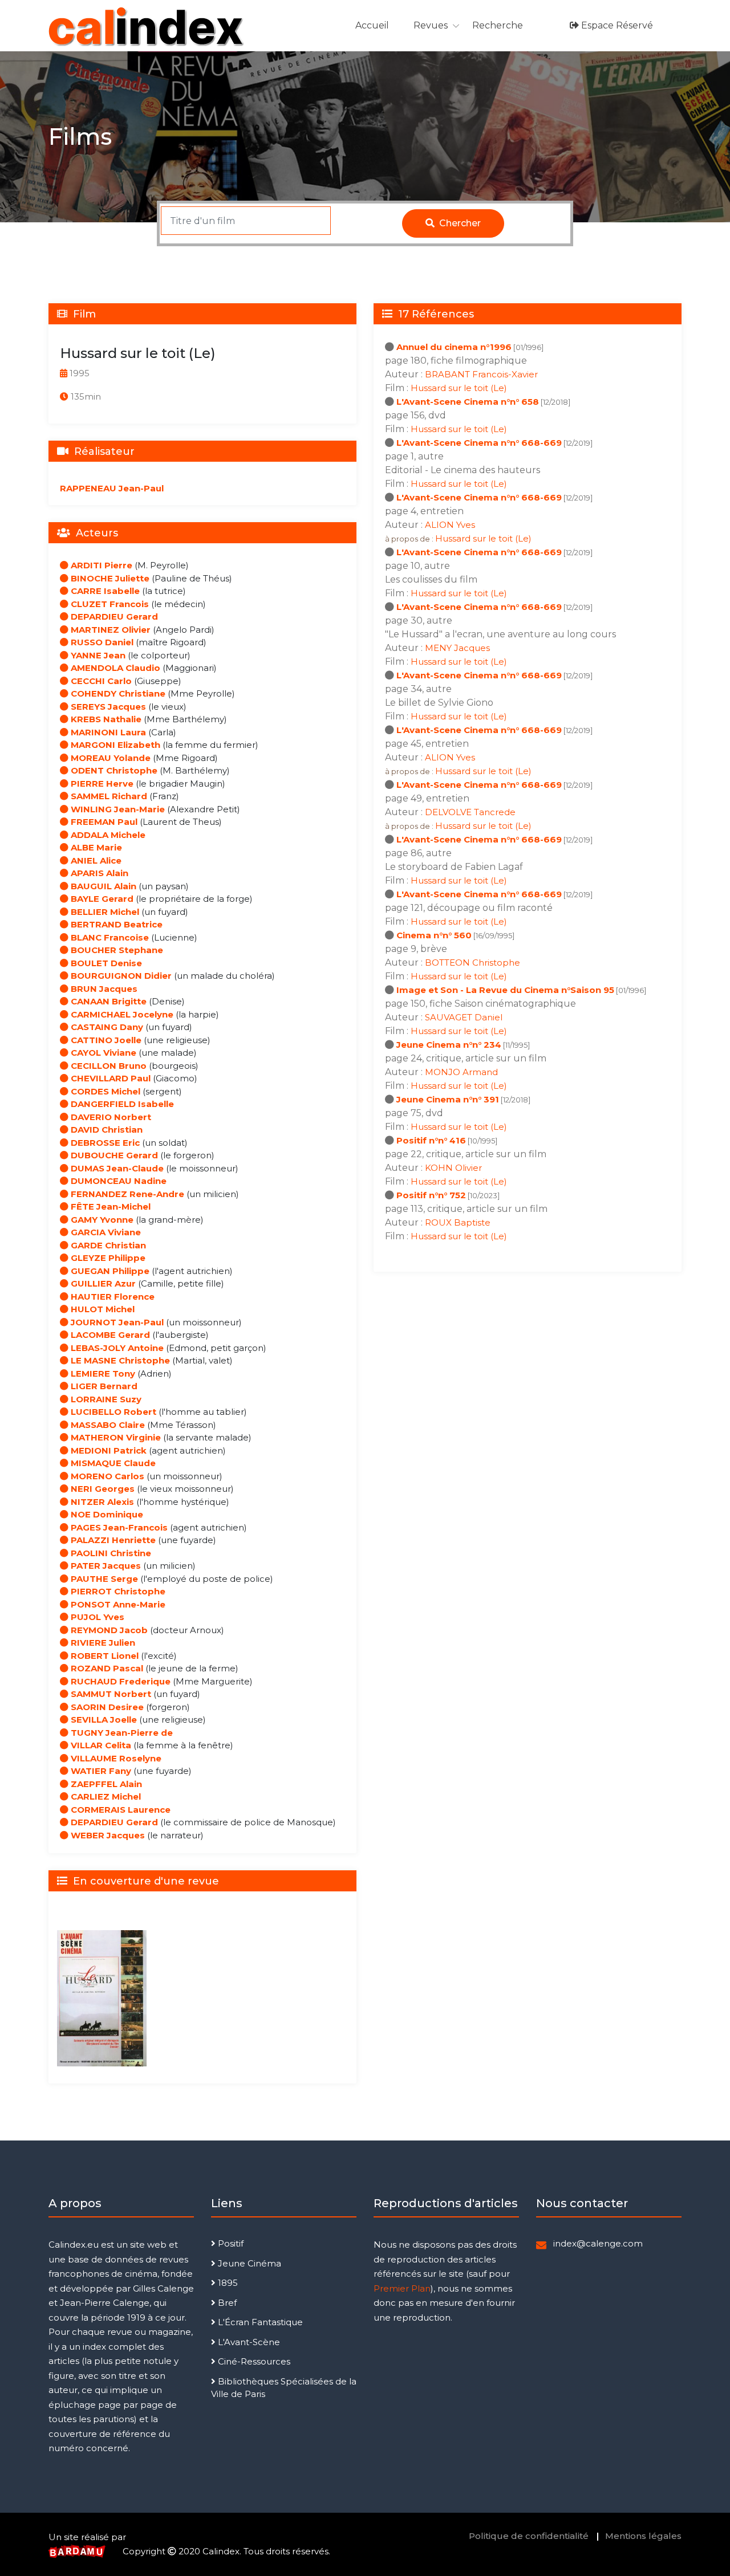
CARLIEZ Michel (105, 1796)
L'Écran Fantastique (259, 2322)
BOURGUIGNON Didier (120, 976)
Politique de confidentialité (529, 2536)
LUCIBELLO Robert (112, 1412)
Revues (431, 25)
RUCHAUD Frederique (119, 1681)
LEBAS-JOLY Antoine (116, 1348)
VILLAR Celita (100, 1745)
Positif (230, 2243)
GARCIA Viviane (105, 1232)
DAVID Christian (106, 1130)
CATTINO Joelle (105, 1040)
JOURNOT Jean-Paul (116, 1322)
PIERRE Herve (101, 784)
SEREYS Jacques (107, 707)
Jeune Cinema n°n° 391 (448, 1099)
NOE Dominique (106, 1514)
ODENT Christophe (113, 770)
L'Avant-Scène (248, 2342)
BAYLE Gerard (101, 899)
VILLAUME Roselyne (115, 1758)
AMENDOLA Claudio (114, 668)
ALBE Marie (95, 847)
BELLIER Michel (104, 912)
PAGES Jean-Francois (118, 1527)
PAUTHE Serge (103, 1579)
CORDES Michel (104, 1091)
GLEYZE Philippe (107, 1258)
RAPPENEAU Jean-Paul (112, 488)
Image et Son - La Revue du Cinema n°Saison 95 (505, 990)
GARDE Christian (107, 1245)
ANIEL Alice (95, 860)
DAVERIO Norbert (110, 1117)
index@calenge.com (598, 2243)
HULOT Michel (102, 1309)
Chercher (459, 223)
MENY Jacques (457, 648)
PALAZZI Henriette (112, 1540)
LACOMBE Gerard (109, 1335)
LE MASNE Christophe (119, 1360)
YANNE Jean (97, 655)
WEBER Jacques (107, 1835)
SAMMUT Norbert (110, 1694)
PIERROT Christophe (117, 1591)
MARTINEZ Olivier (109, 630)
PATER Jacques (105, 1566)
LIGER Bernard (103, 1386)
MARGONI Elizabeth (114, 745)
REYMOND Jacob (108, 1630)
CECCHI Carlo (100, 681)
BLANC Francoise (109, 937)
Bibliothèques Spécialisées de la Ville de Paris (284, 2388)
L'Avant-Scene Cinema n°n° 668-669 (479, 443)
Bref (226, 2303)
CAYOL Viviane (102, 1053)
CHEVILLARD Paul (109, 1078)
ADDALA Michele (107, 835)
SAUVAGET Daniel (464, 1017)
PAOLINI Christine (110, 1553)
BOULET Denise (105, 963)
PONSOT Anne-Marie (117, 1604)
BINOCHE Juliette (109, 578)
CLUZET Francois (109, 604)
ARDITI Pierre (100, 565)
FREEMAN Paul (103, 822)
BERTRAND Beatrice (115, 924)
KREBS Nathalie (105, 719)
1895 (227, 2283)
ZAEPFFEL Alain (105, 1784)
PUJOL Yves (96, 1617)
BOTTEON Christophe (473, 963)
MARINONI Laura (107, 732)
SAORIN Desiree (106, 1707)
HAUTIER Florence (111, 1297)
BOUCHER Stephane (116, 950)
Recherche (498, 25)
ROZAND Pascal (106, 1668)
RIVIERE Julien (102, 1643)
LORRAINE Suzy (105, 1399)
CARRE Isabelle (104, 591)
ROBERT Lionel (104, 1656)
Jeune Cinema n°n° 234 (449, 1045)
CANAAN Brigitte (108, 1001)
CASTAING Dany (106, 1027)
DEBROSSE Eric (104, 1143)
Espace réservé (616, 25)
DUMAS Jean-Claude (116, 1168)
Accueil (372, 25)
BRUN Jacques (103, 989)
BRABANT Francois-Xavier (481, 374)
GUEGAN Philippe (109, 1271)
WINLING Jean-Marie (117, 809)
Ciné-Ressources (253, 2361)
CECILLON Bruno (108, 1066)
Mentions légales (643, 2536)
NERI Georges (102, 1489)
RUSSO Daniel (101, 642)
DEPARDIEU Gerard (113, 616)
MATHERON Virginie (115, 1437)
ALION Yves (450, 525)
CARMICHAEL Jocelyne (121, 1014)
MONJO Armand (461, 1072)
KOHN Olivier (453, 1168)
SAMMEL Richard (108, 796)
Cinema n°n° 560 (434, 935)
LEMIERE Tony (102, 1374)
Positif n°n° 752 (431, 1195)
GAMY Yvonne (101, 1220)
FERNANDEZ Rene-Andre (126, 1194)
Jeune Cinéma (248, 2263)
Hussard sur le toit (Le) (459, 388)
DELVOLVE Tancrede (470, 812)
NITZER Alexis (101, 1502)
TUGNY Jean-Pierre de (121, 1733)
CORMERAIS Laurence (119, 1810)
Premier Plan (402, 2288)
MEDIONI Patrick (108, 1450)
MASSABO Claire (107, 1425)
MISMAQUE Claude (112, 1463)
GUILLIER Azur (102, 1283)
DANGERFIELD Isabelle (121, 1104)
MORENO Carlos (106, 1476)
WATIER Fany (100, 1771)
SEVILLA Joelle (103, 1720)
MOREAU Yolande (109, 758)
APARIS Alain (98, 873)
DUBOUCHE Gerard (113, 1155)
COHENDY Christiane (117, 693)
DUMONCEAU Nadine (117, 1181)
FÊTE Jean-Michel (109, 1206)
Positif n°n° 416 (431, 1140)
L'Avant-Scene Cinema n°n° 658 (468, 402)
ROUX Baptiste (458, 1222)
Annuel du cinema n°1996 (454, 347)
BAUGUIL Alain (102, 886)
